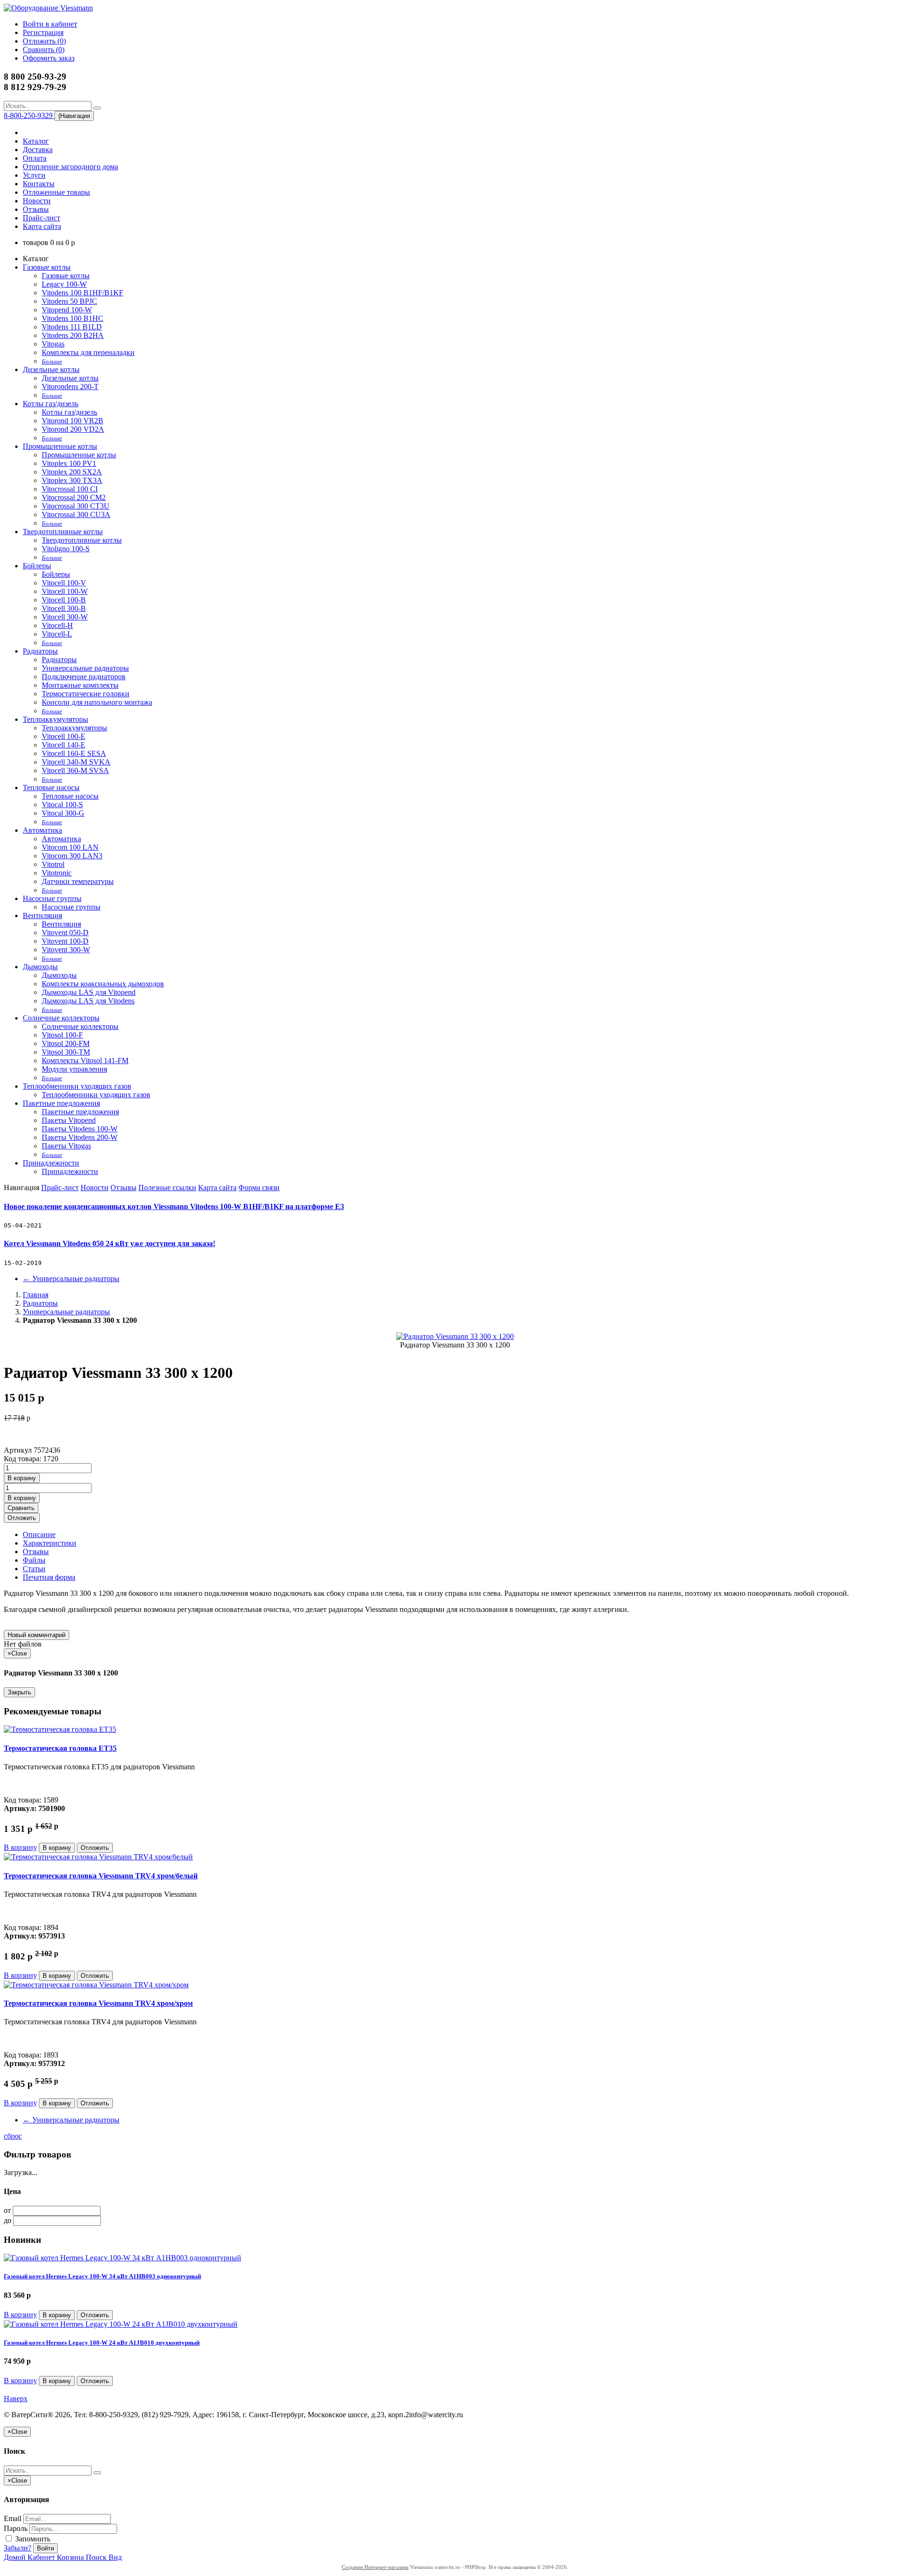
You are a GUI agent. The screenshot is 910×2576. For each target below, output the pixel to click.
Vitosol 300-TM (66, 1052)
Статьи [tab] (34, 1569)
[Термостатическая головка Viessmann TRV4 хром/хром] (96, 1985)
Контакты (39, 184)
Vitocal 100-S (62, 805)
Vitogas (53, 344)
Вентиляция (42, 915)
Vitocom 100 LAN (70, 847)
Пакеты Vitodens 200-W (80, 1137)
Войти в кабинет (50, 24)
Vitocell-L (57, 634)
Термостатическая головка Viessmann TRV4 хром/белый (101, 1876)
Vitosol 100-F (62, 1035)
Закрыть (19, 1692)
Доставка (38, 150)
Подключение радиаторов (84, 677)
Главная (36, 1295)
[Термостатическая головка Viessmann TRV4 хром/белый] (98, 1857)
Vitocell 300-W (65, 617)
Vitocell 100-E (64, 736)
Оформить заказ (49, 58)
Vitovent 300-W (66, 950)
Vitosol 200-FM (66, 1043)
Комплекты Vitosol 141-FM (85, 1060)
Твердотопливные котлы (63, 532)
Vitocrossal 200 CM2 (74, 497)
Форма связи (259, 1188)
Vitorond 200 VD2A (73, 429)
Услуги (34, 175)
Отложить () (44, 41)
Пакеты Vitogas (66, 1146)
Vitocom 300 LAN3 (72, 856)
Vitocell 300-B (64, 608)
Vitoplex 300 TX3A (72, 480)
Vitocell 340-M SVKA (76, 762)
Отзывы (36, 209)
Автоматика (42, 830)
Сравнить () (44, 50)
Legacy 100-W (64, 284)
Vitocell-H (57, 625)
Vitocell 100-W (65, 591)
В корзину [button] (22, 1478)
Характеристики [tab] (50, 1543)
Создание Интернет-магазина (375, 2567)
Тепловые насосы (51, 787)
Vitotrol (53, 864)
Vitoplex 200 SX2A (72, 472)
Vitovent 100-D (65, 941)
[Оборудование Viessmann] (48, 8)
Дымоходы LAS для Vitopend (89, 992)
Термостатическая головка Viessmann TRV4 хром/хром (98, 2003)
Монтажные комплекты (80, 685)
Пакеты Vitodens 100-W (80, 1129)
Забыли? (18, 2548)
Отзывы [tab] (36, 1552)
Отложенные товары (56, 192)
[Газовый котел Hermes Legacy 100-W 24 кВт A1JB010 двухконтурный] (121, 2324)
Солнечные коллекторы (61, 1018)
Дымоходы (40, 967)
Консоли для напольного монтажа (97, 702)
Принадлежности (51, 1163)
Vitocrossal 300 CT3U (76, 506)
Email (13, 2518)
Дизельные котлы (51, 369)
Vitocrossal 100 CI (70, 489)
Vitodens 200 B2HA (73, 335)
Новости (37, 201)
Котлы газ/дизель (50, 404)
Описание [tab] (39, 1534)
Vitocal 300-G (63, 813)
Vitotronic (57, 873)
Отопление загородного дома (70, 167)
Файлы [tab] (34, 1560)
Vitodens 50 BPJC (69, 301)
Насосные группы (52, 898)
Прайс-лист (41, 218)
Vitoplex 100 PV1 (69, 463)
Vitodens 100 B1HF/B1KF (82, 293)
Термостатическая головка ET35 (60, 1748)
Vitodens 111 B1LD (72, 327)
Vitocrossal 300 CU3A (76, 514)
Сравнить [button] (21, 1508)
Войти (45, 2548)
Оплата (35, 158)
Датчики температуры (78, 881)
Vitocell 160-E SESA (74, 753)
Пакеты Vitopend (69, 1120)
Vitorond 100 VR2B (73, 421)
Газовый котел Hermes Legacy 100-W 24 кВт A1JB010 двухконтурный (102, 2343)
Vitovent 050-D (65, 933)
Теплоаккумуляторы (55, 719)
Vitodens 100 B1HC (73, 318)
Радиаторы (40, 651)
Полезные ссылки (167, 1188)
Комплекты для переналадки (88, 352)
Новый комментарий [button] (36, 1635)
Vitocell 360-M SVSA (75, 770)
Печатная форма (49, 1577)
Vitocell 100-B (64, 600)
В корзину (20, 1847)
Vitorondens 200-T (70, 387)
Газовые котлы (47, 267)
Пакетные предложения (61, 1103)
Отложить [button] (22, 1518)
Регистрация (43, 32)
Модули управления (74, 1069)
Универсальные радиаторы (85, 668)
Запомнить (32, 2539)
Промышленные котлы (60, 446)
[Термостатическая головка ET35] (60, 1729)
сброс (13, 2136)
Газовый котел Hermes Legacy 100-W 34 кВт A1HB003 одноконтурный (102, 2276)
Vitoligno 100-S (66, 549)
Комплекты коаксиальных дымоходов (103, 984)
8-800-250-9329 (29, 115)
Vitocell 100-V (64, 583)
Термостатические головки (86, 694)
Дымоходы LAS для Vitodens (88, 1001)
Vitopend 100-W (67, 310)
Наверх (16, 2399)
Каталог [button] (36, 141)
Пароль (16, 2528)
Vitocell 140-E (64, 745)
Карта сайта (42, 226)
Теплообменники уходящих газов (77, 1086)
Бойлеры (37, 566)
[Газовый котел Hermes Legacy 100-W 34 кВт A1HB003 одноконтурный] (123, 2258)
